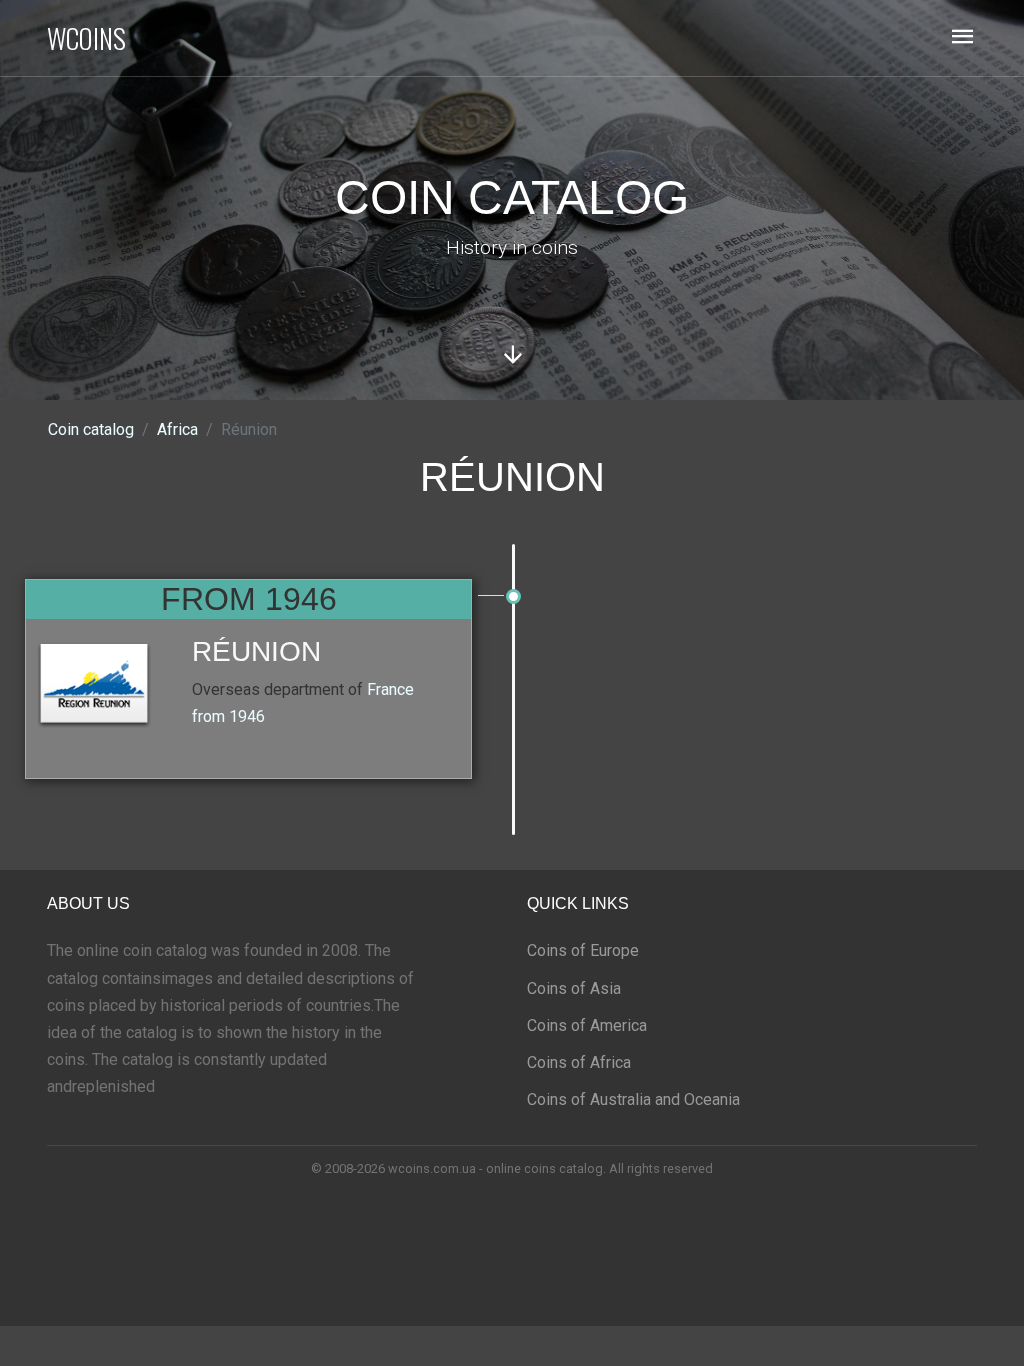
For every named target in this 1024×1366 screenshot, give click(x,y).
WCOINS (86, 38)
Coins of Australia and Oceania (633, 1099)
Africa (177, 429)
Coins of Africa (579, 1062)
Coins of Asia (574, 988)
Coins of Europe (583, 950)
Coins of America (587, 1025)
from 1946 (228, 716)
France (390, 689)
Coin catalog (91, 429)
